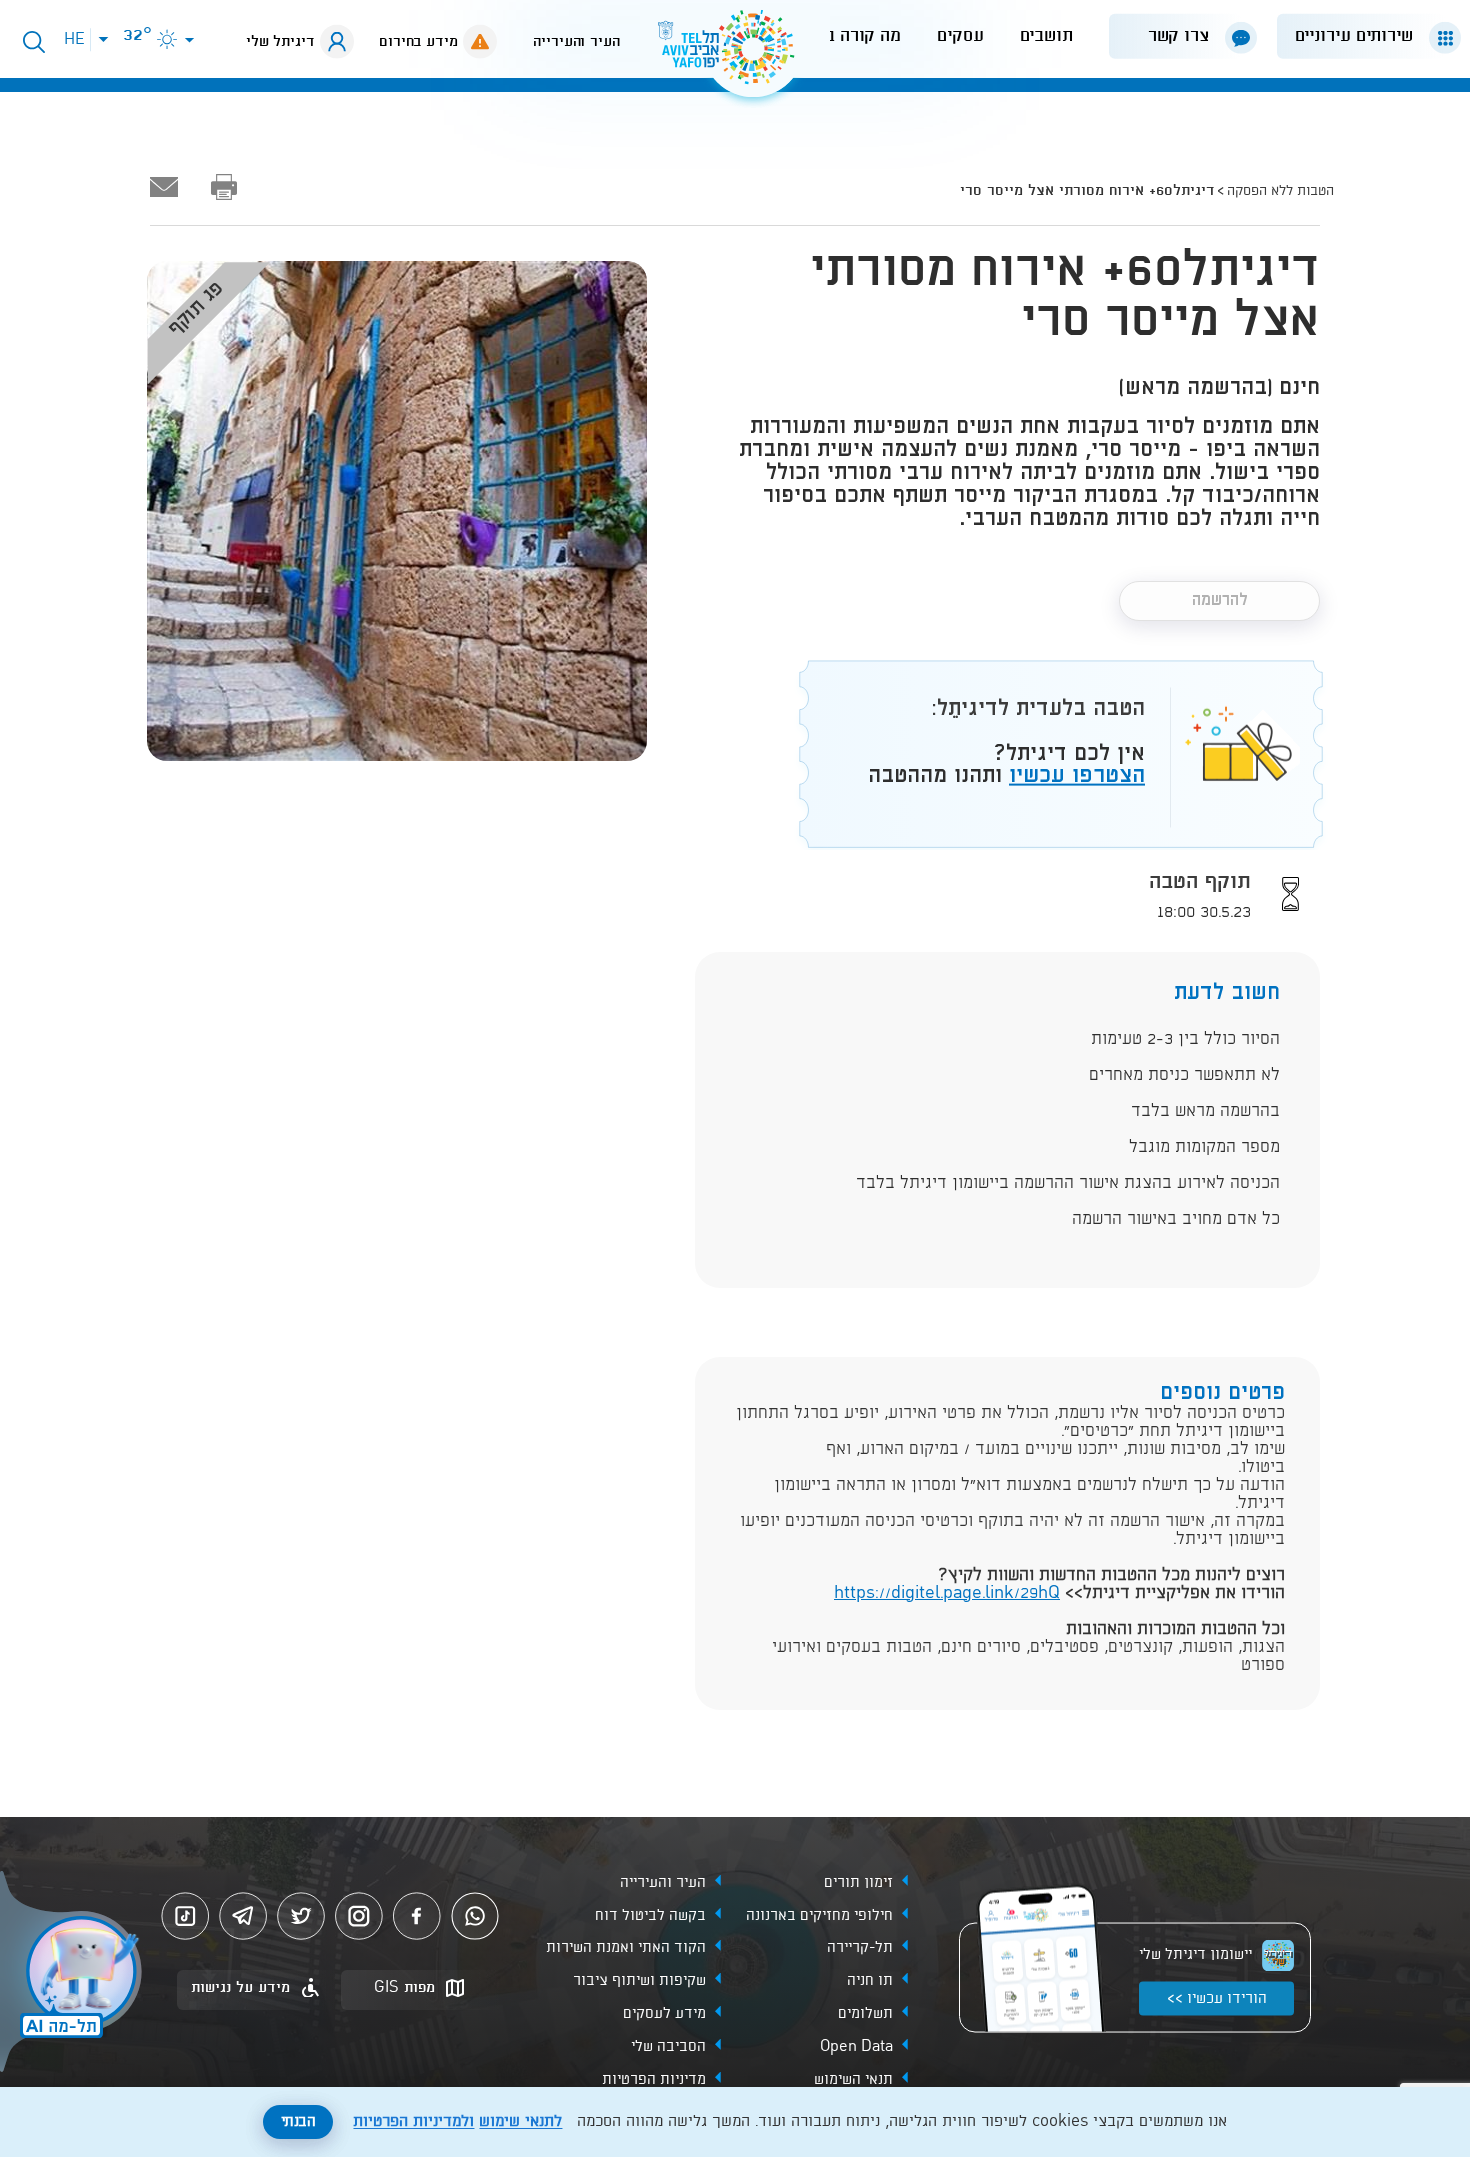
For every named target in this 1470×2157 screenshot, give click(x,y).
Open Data (856, 2047)
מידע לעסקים (664, 2014)
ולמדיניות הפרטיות (413, 2122)
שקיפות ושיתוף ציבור (639, 1981)
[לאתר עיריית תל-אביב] (735, 55)
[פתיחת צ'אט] (74, 1974)
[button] (1361, 36)
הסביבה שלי (668, 2047)
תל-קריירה (860, 1948)
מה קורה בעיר (850, 36)
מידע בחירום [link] (418, 42)
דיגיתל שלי (280, 42)
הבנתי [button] (298, 2122)
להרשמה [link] (1220, 600)
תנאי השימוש (853, 2080)
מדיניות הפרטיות (654, 2080)
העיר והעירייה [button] (576, 42)
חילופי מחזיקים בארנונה (819, 1915)
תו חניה (870, 1981)
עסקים (960, 36)
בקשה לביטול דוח (650, 1915)
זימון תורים (858, 1882)
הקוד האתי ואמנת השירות (626, 1948)
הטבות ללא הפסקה (1280, 191)
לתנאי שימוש (520, 2122)
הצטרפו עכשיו (1077, 775)
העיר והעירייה (663, 1882)
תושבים (1046, 36)
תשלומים (865, 2014)
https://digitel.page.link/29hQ (947, 1593)
